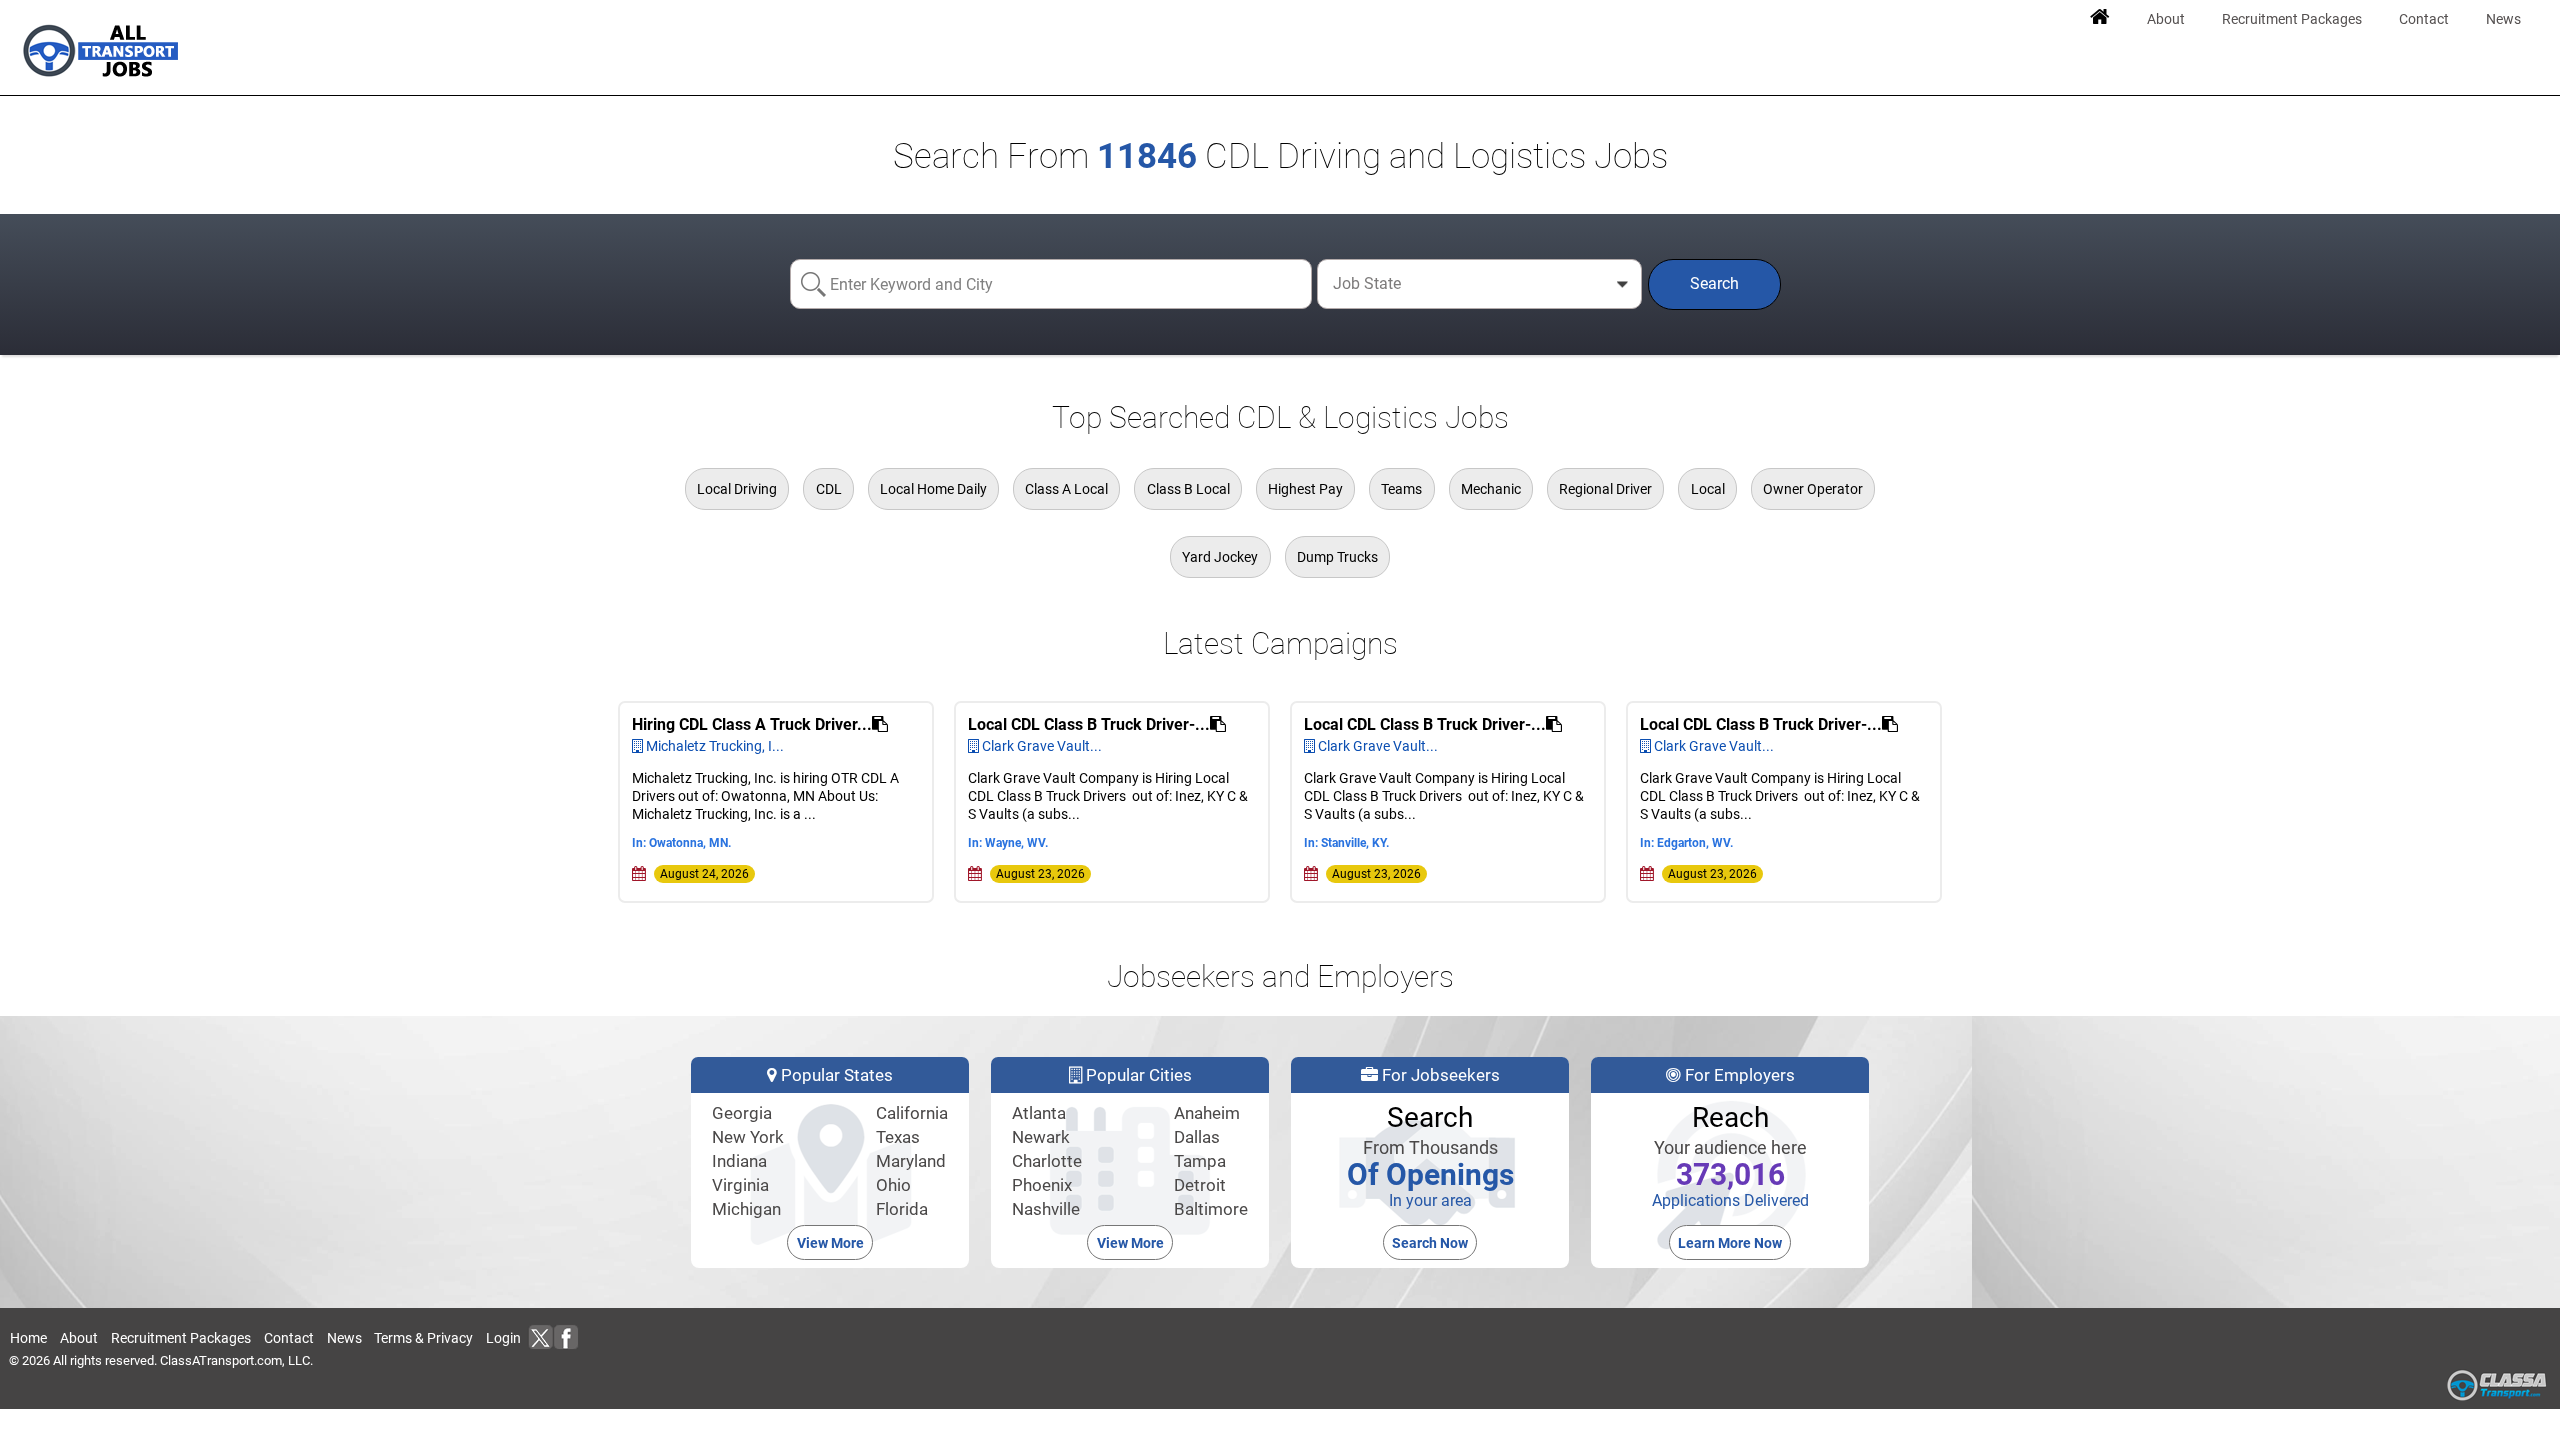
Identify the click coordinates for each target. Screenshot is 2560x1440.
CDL (829, 489)
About (79, 1338)
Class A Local (1066, 489)
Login (503, 1338)
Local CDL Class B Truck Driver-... (1089, 724)
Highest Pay (1305, 489)
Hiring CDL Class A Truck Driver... (752, 724)
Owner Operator (1813, 489)
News (344, 1338)
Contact (289, 1338)
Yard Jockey (1220, 557)
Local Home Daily (933, 489)
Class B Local (1188, 489)
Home (28, 1338)
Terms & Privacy (423, 1338)
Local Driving (737, 489)
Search (1714, 283)
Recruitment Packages (181, 1338)
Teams (1401, 489)
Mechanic (1491, 489)
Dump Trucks (1337, 557)
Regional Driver (1605, 489)
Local (1708, 489)
